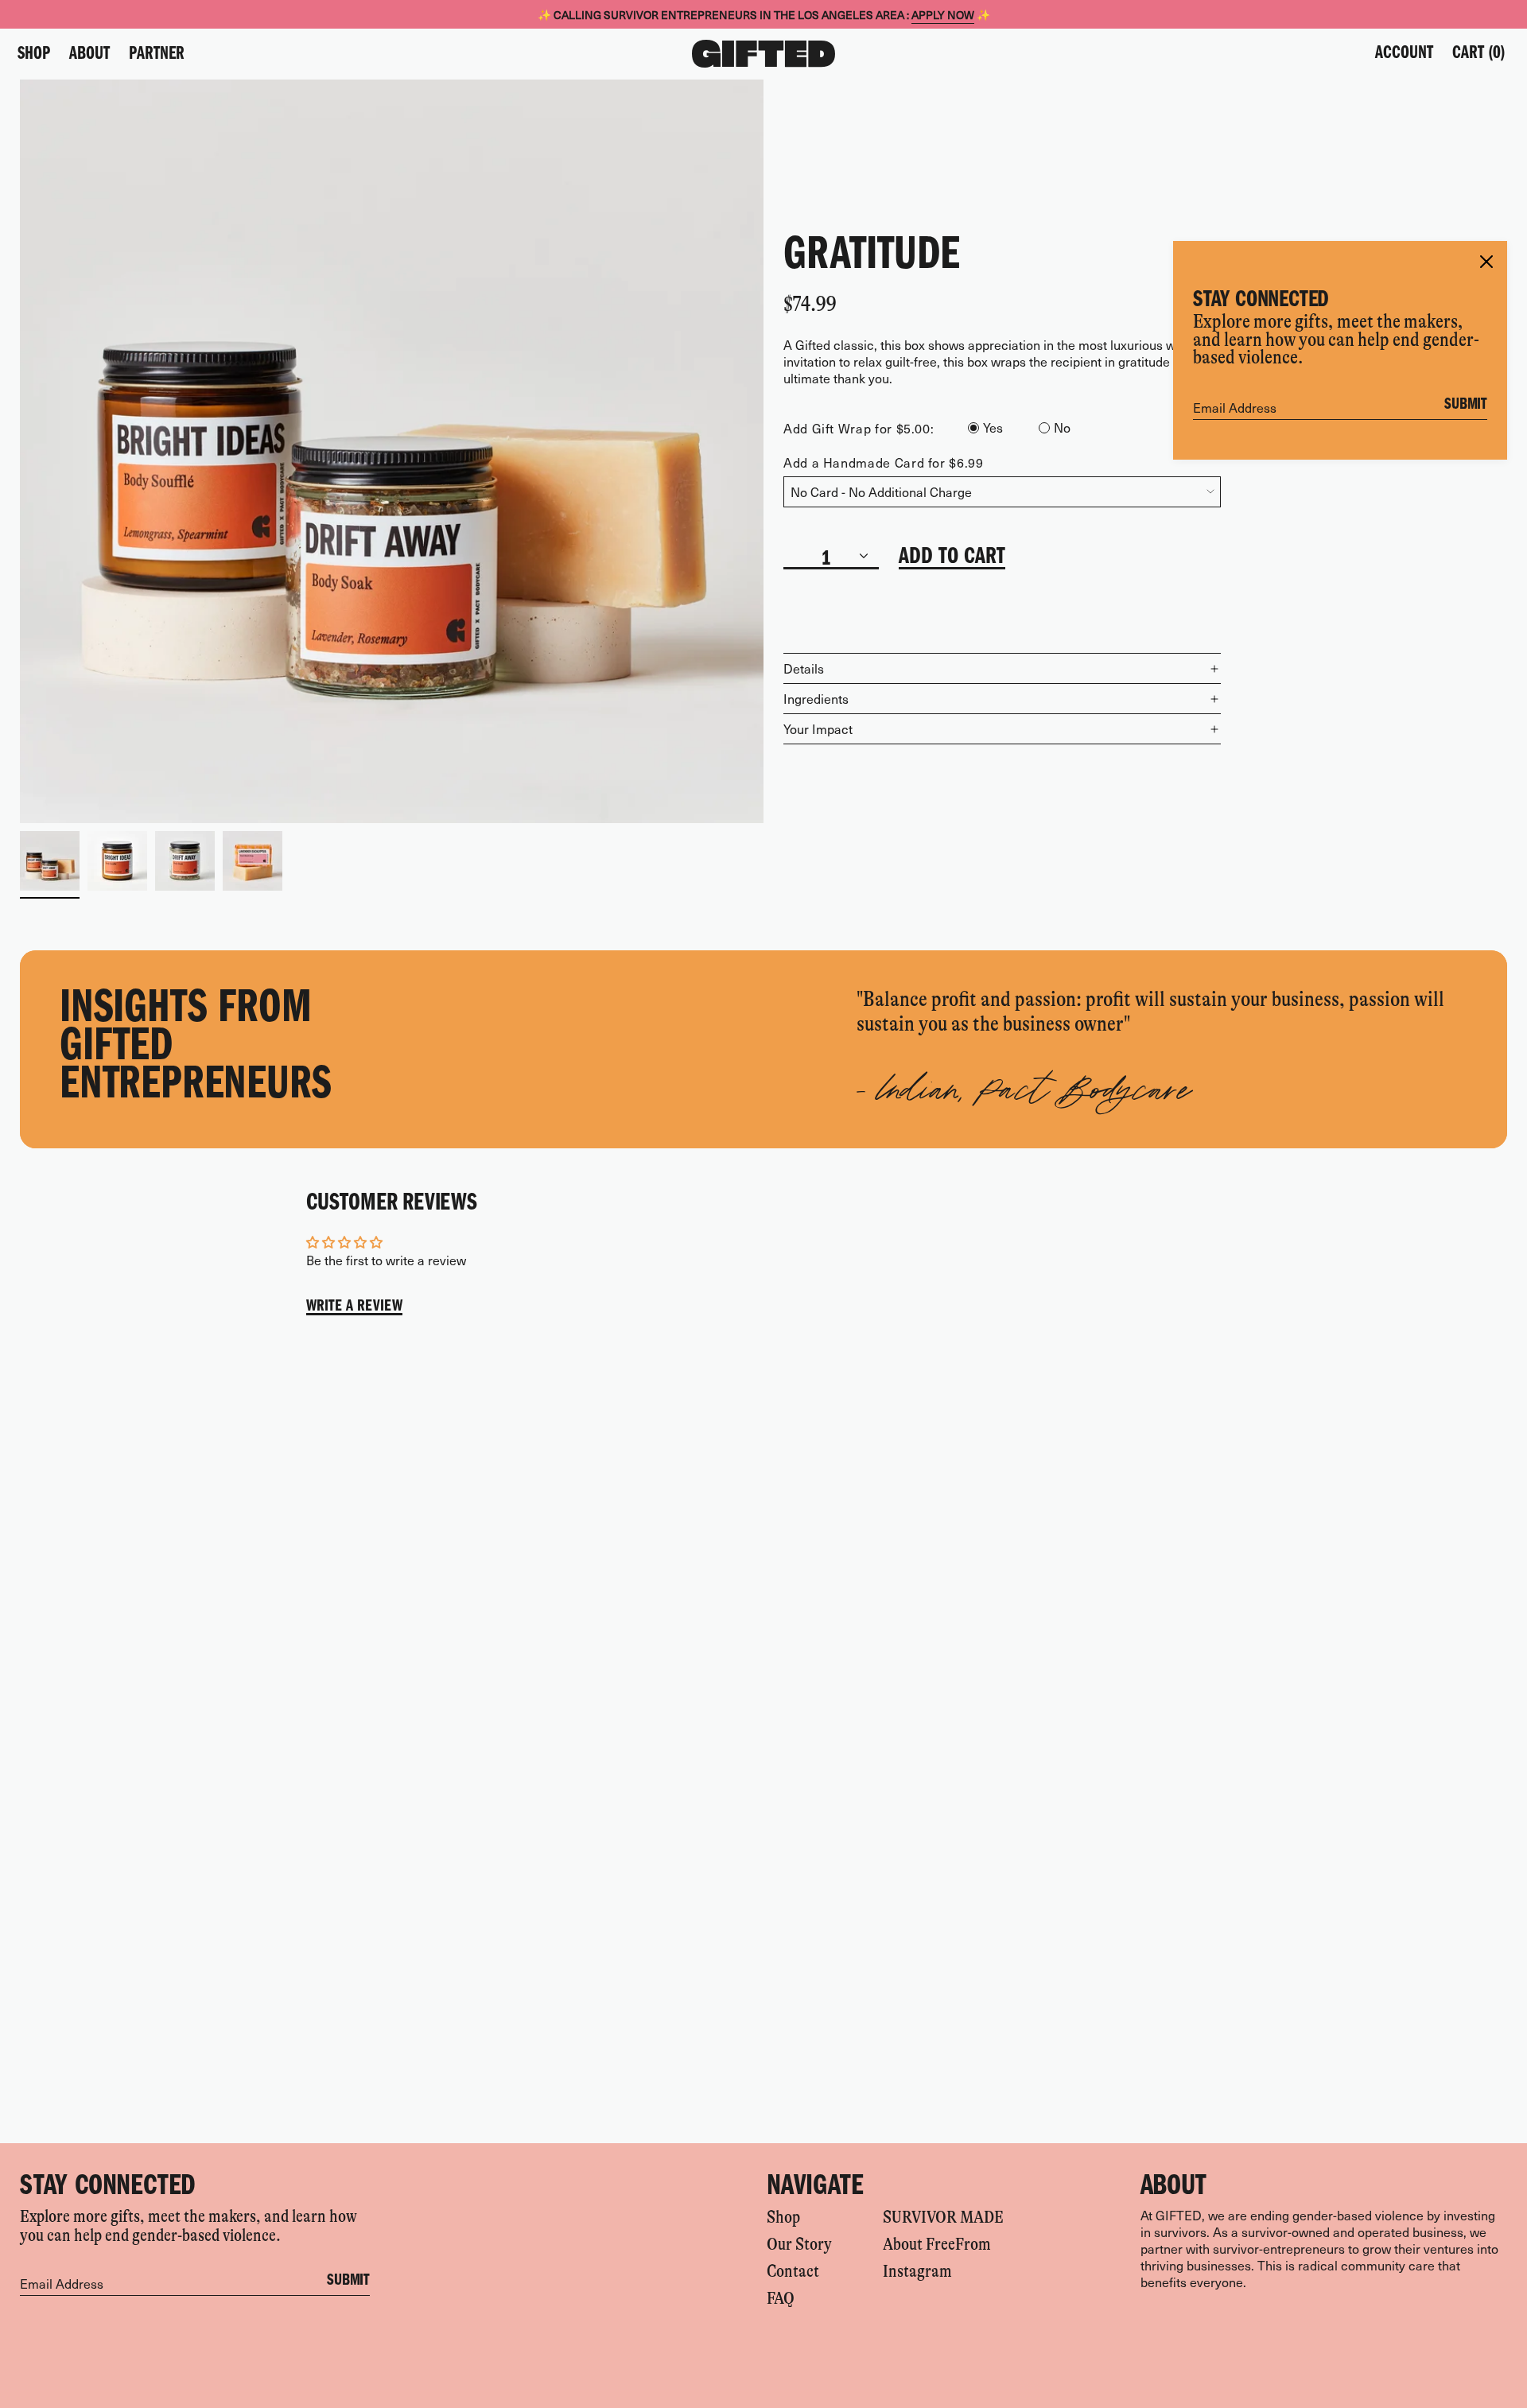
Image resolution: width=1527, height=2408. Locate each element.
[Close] (1486, 262)
